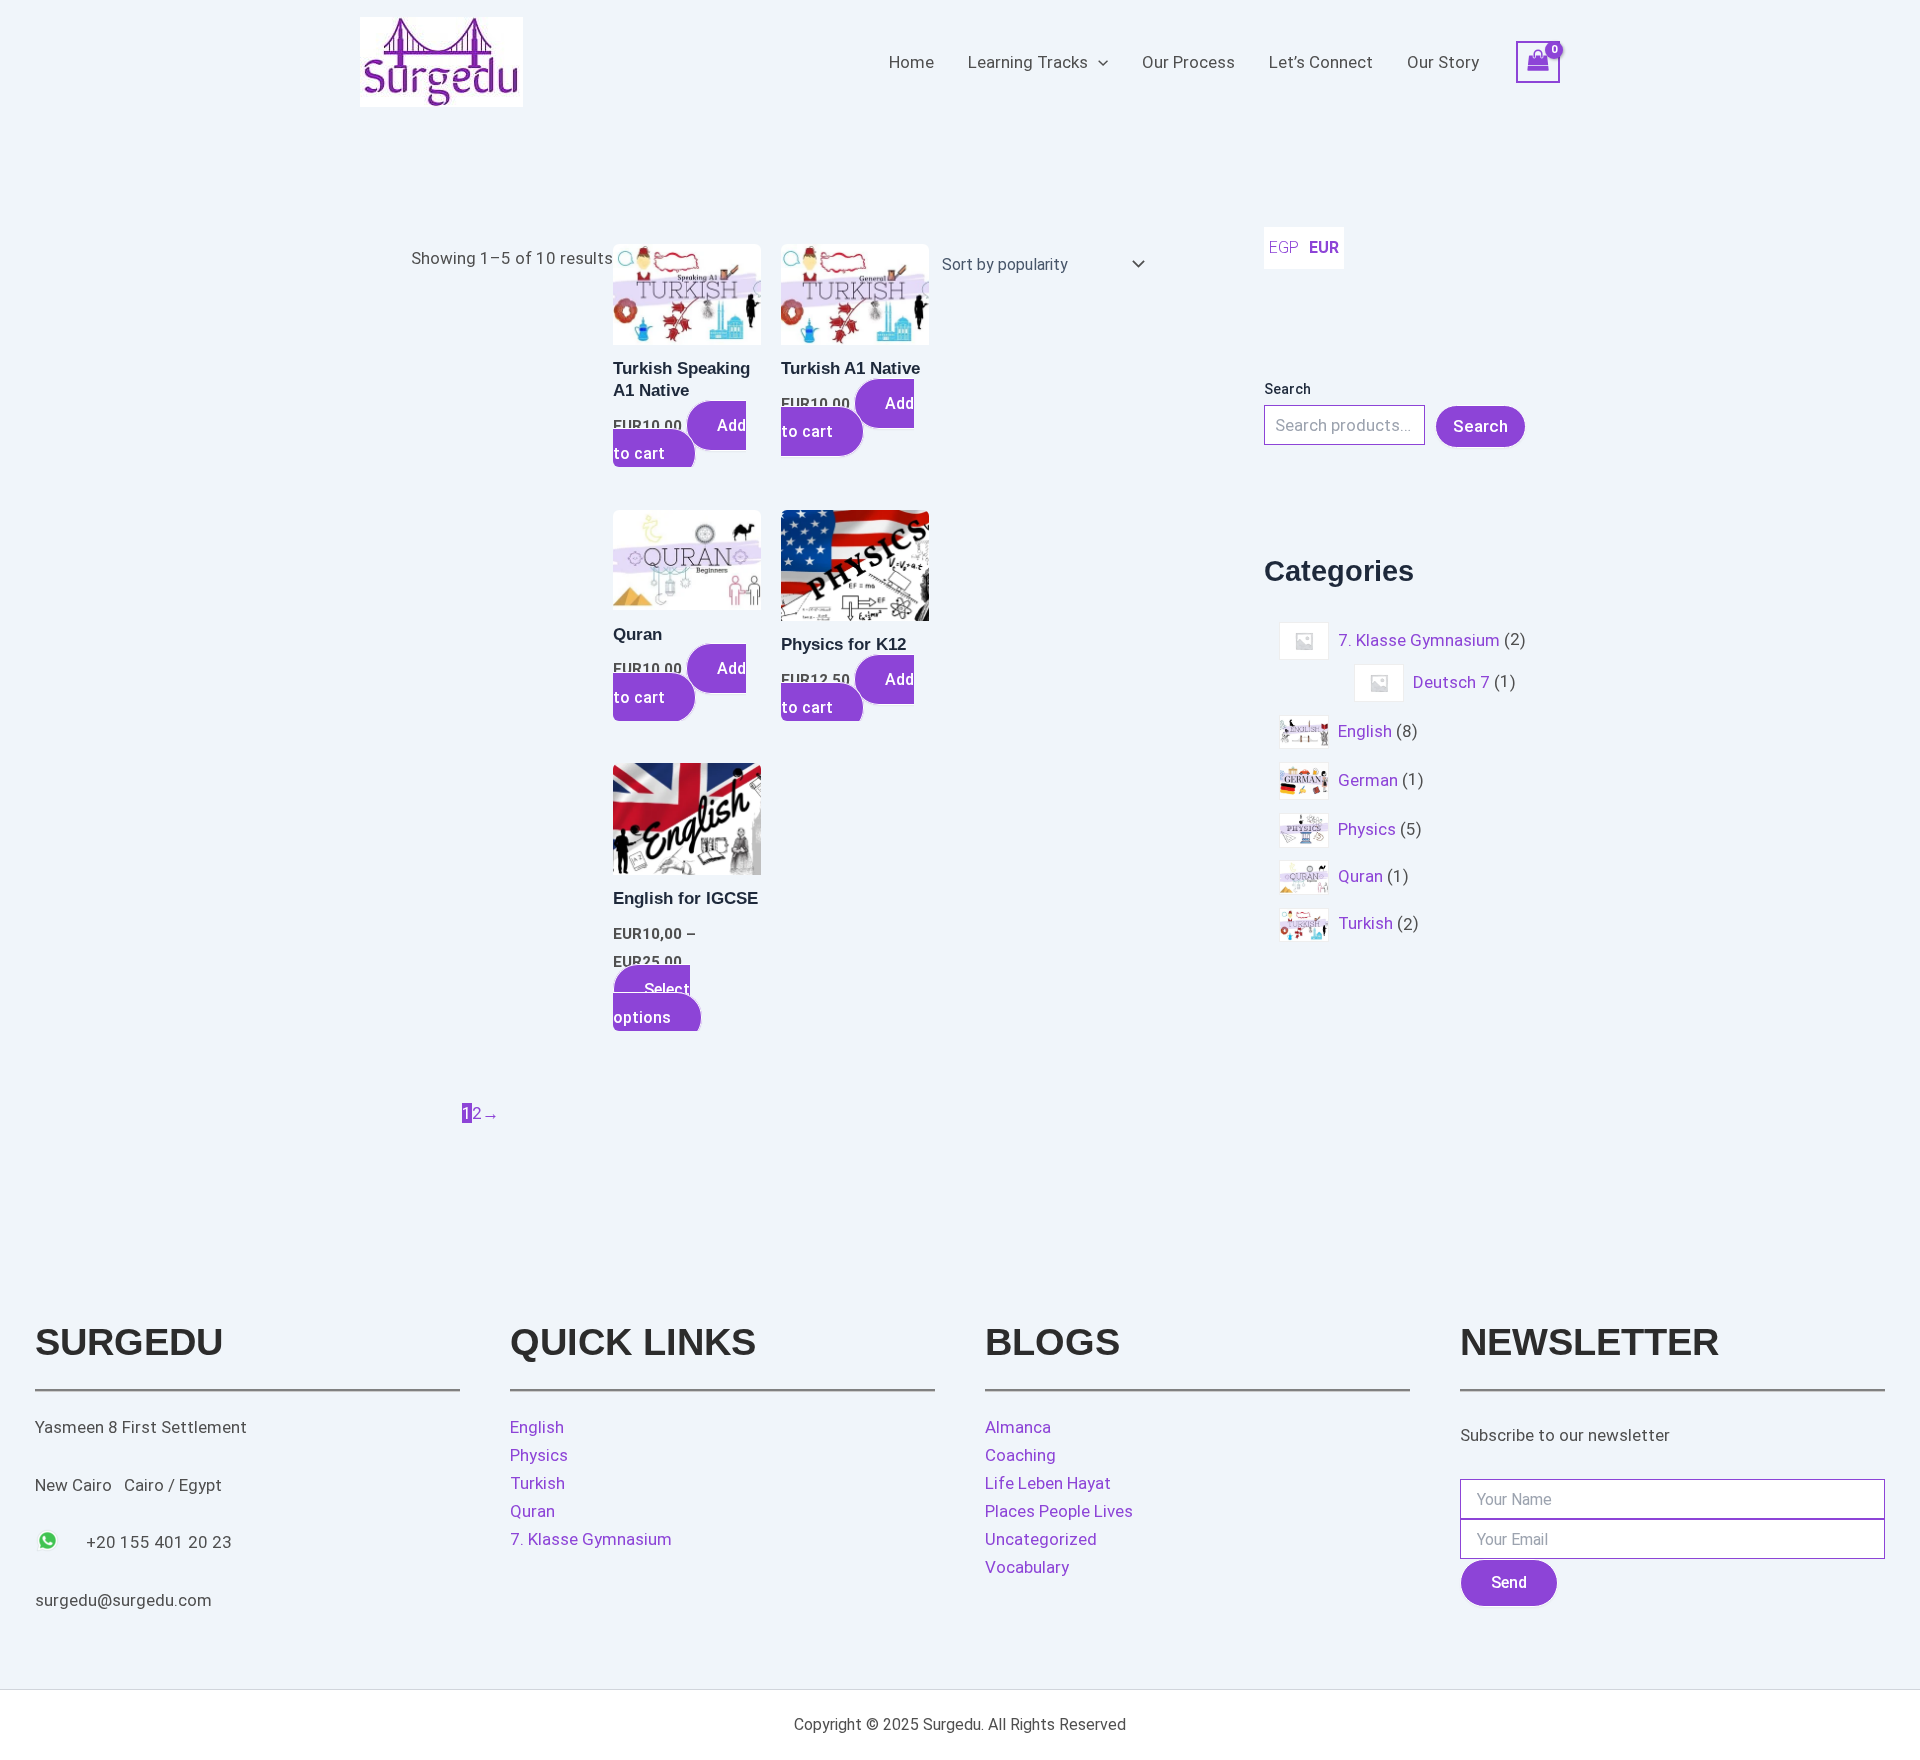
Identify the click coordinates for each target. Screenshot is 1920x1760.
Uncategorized (1041, 1539)
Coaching (1020, 1455)
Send (1509, 1582)
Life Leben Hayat (1048, 1483)
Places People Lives (1059, 1511)
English (537, 1427)
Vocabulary (1027, 1567)
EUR (1324, 247)
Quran (532, 1511)
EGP (1284, 247)
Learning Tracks (1028, 62)
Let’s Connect (1321, 62)
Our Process (1188, 62)
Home (911, 62)
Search (1287, 389)
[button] (1098, 62)
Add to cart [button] (679, 439)
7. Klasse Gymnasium (591, 1539)
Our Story (1443, 62)
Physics (539, 1455)
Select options (651, 1003)
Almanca (1018, 1427)
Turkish (537, 1483)
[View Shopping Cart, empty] (1538, 62)
